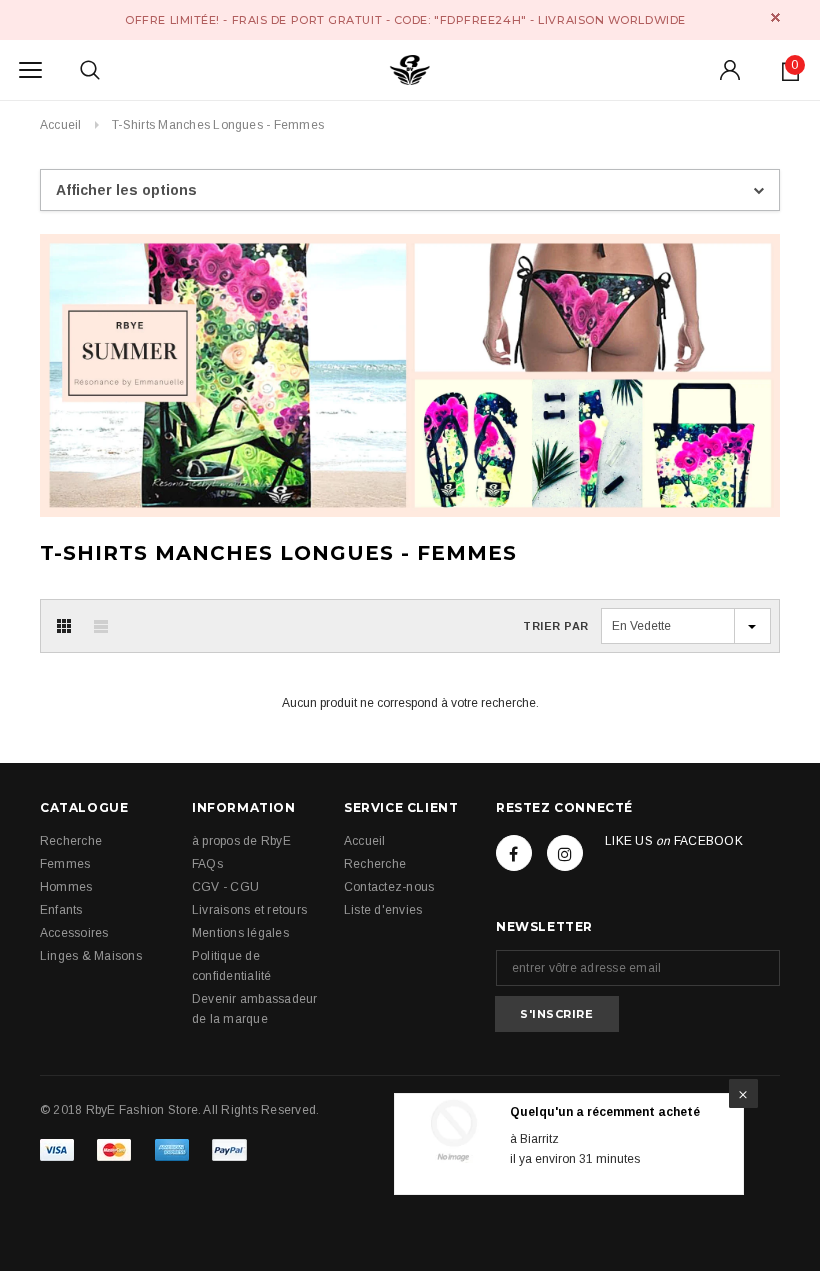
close (775, 17)
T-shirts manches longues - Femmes (218, 125)
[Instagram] (565, 853)
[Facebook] (514, 853)
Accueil (61, 125)
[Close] (743, 1093)
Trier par (556, 626)
